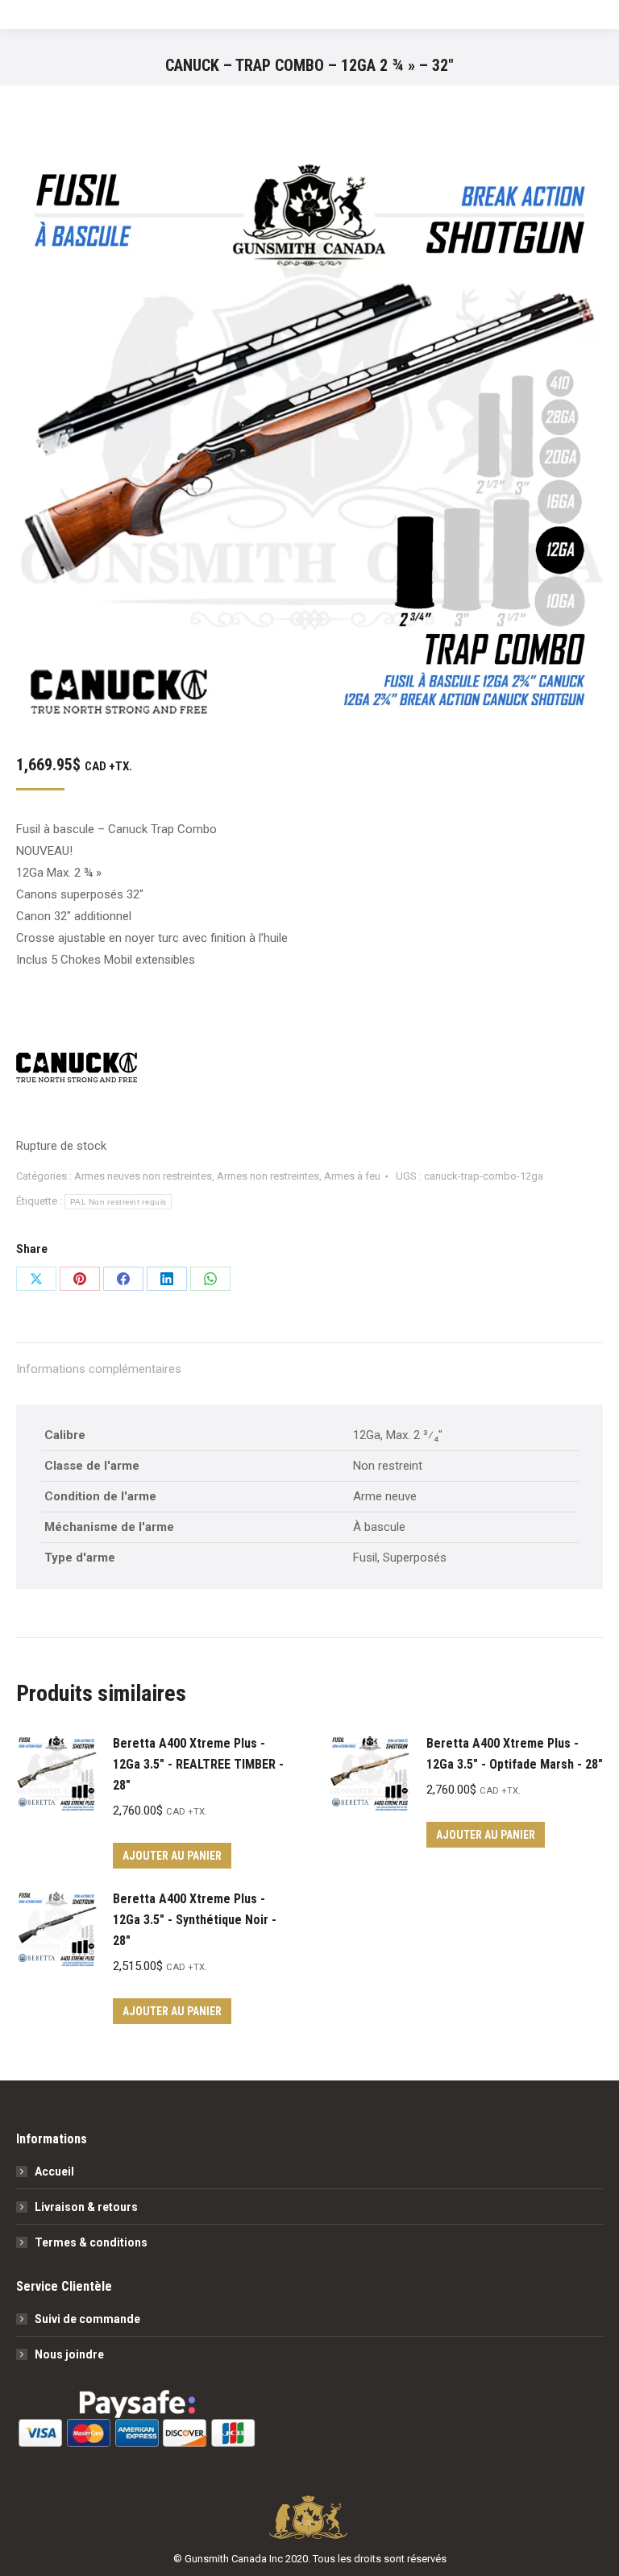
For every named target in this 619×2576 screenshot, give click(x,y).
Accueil (54, 2172)
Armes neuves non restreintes (143, 1176)
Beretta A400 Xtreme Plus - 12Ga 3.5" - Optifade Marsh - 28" (515, 1754)
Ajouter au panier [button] (172, 1856)
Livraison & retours (86, 2207)
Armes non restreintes (268, 1176)
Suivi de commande (87, 2319)
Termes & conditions (91, 2242)
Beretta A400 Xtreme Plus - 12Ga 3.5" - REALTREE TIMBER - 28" (198, 1764)
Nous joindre (69, 2354)
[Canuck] (77, 1071)
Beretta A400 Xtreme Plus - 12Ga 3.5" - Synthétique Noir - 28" (195, 1920)
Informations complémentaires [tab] (99, 1369)
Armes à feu (352, 1176)
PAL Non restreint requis (118, 1202)
